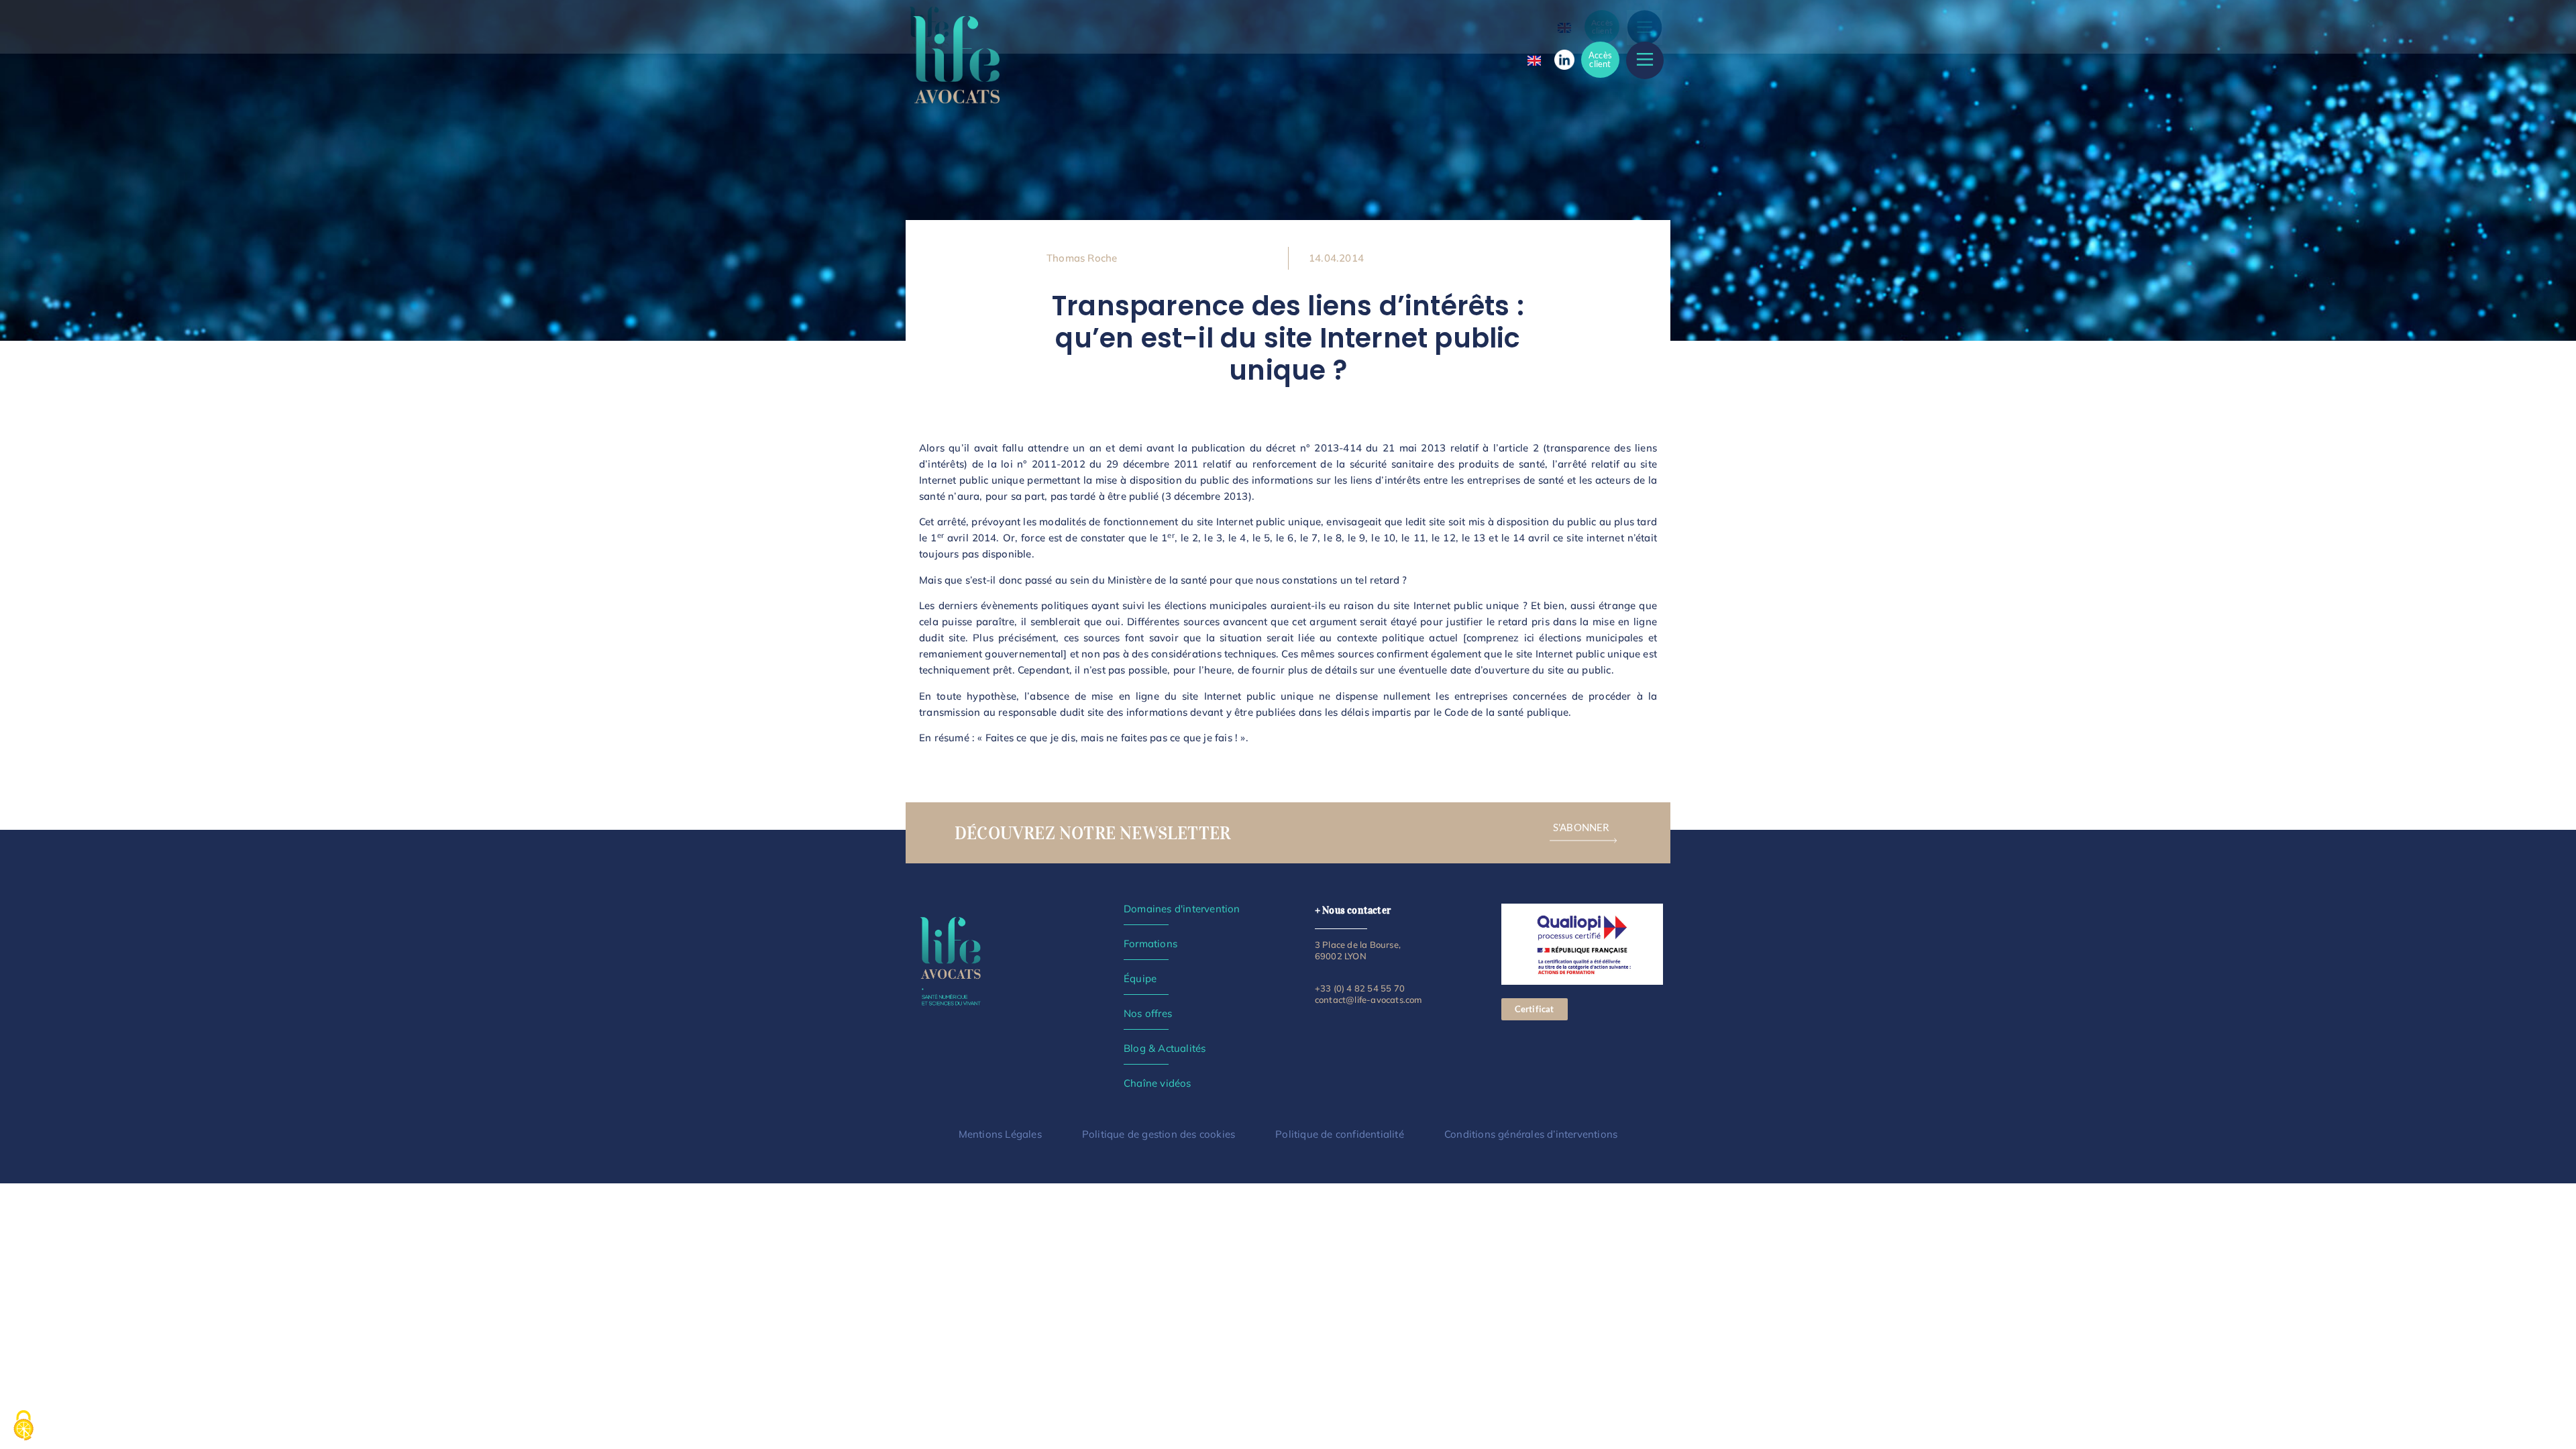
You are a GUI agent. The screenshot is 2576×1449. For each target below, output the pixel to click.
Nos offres (1148, 1013)
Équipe (1140, 978)
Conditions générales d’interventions (1531, 1134)
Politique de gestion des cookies (1159, 1134)
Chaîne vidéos (1158, 1083)
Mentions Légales (1000, 1134)
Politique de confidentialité (1340, 1134)
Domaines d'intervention (1182, 909)
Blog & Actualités (1165, 1048)
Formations (1150, 944)
